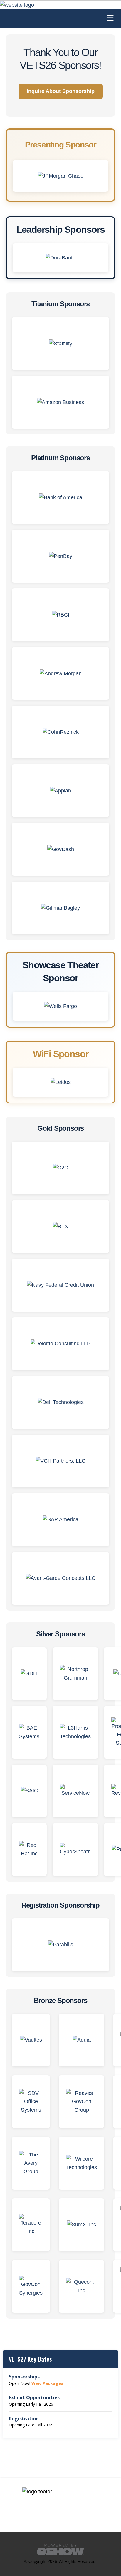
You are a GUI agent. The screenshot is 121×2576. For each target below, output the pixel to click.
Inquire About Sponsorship (61, 91)
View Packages (47, 2383)
